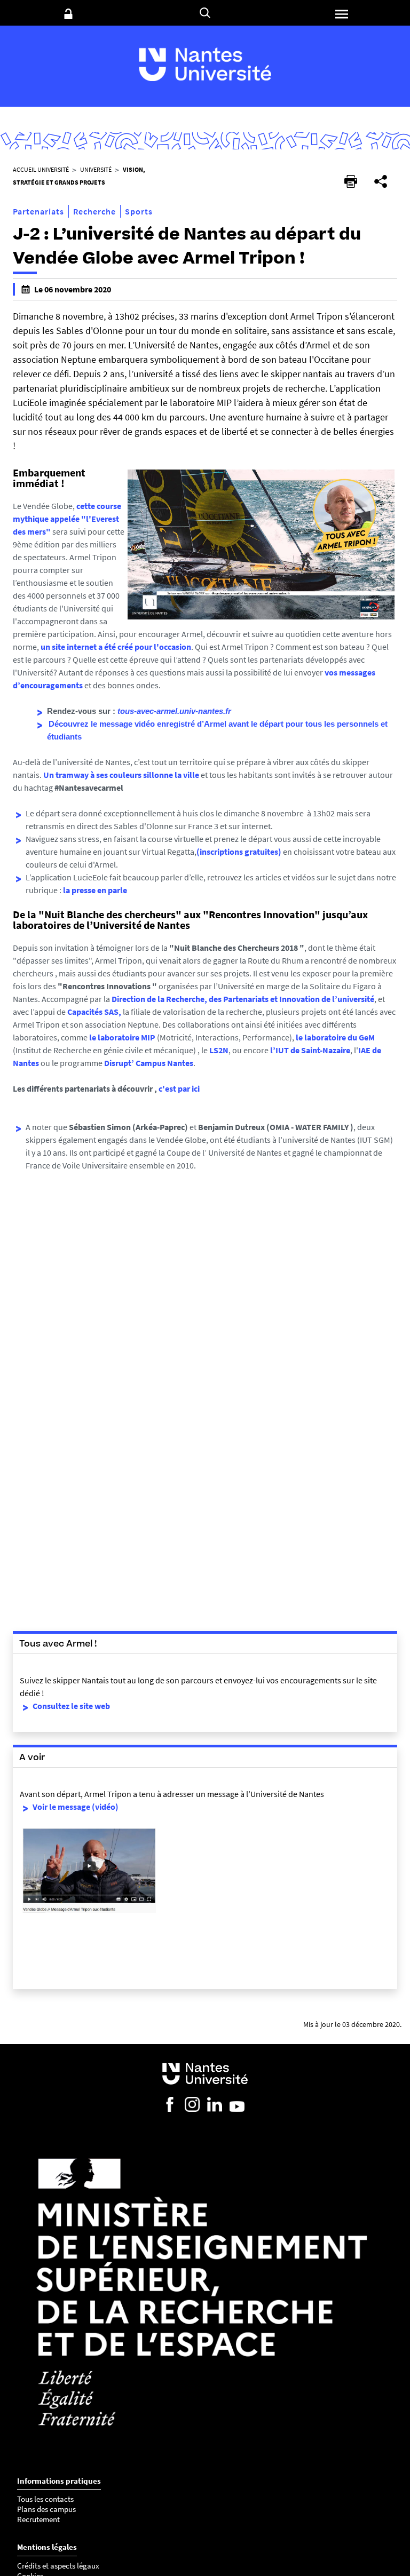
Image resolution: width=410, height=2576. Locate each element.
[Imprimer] (351, 181)
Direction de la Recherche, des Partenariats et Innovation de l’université (243, 999)
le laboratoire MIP (122, 1037)
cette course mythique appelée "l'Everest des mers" (67, 519)
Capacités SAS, (94, 1012)
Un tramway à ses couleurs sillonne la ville (121, 775)
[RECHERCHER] (205, 13)
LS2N (218, 1050)
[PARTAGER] (381, 181)
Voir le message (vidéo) (76, 1807)
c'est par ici (179, 1088)
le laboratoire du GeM (335, 1037)
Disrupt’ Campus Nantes (149, 1063)
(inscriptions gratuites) (239, 852)
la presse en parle (95, 890)
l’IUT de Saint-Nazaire (310, 1050)
